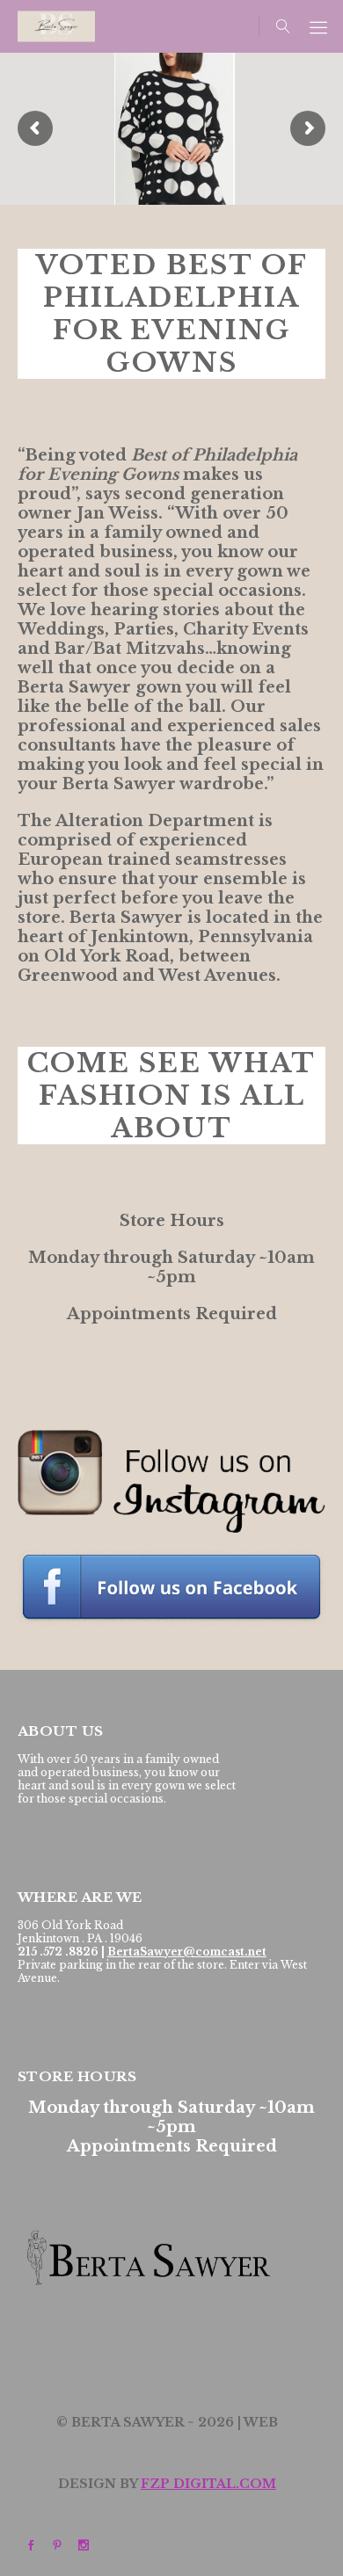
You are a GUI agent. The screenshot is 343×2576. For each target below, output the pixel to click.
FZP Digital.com (208, 2484)
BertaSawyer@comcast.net (187, 1952)
